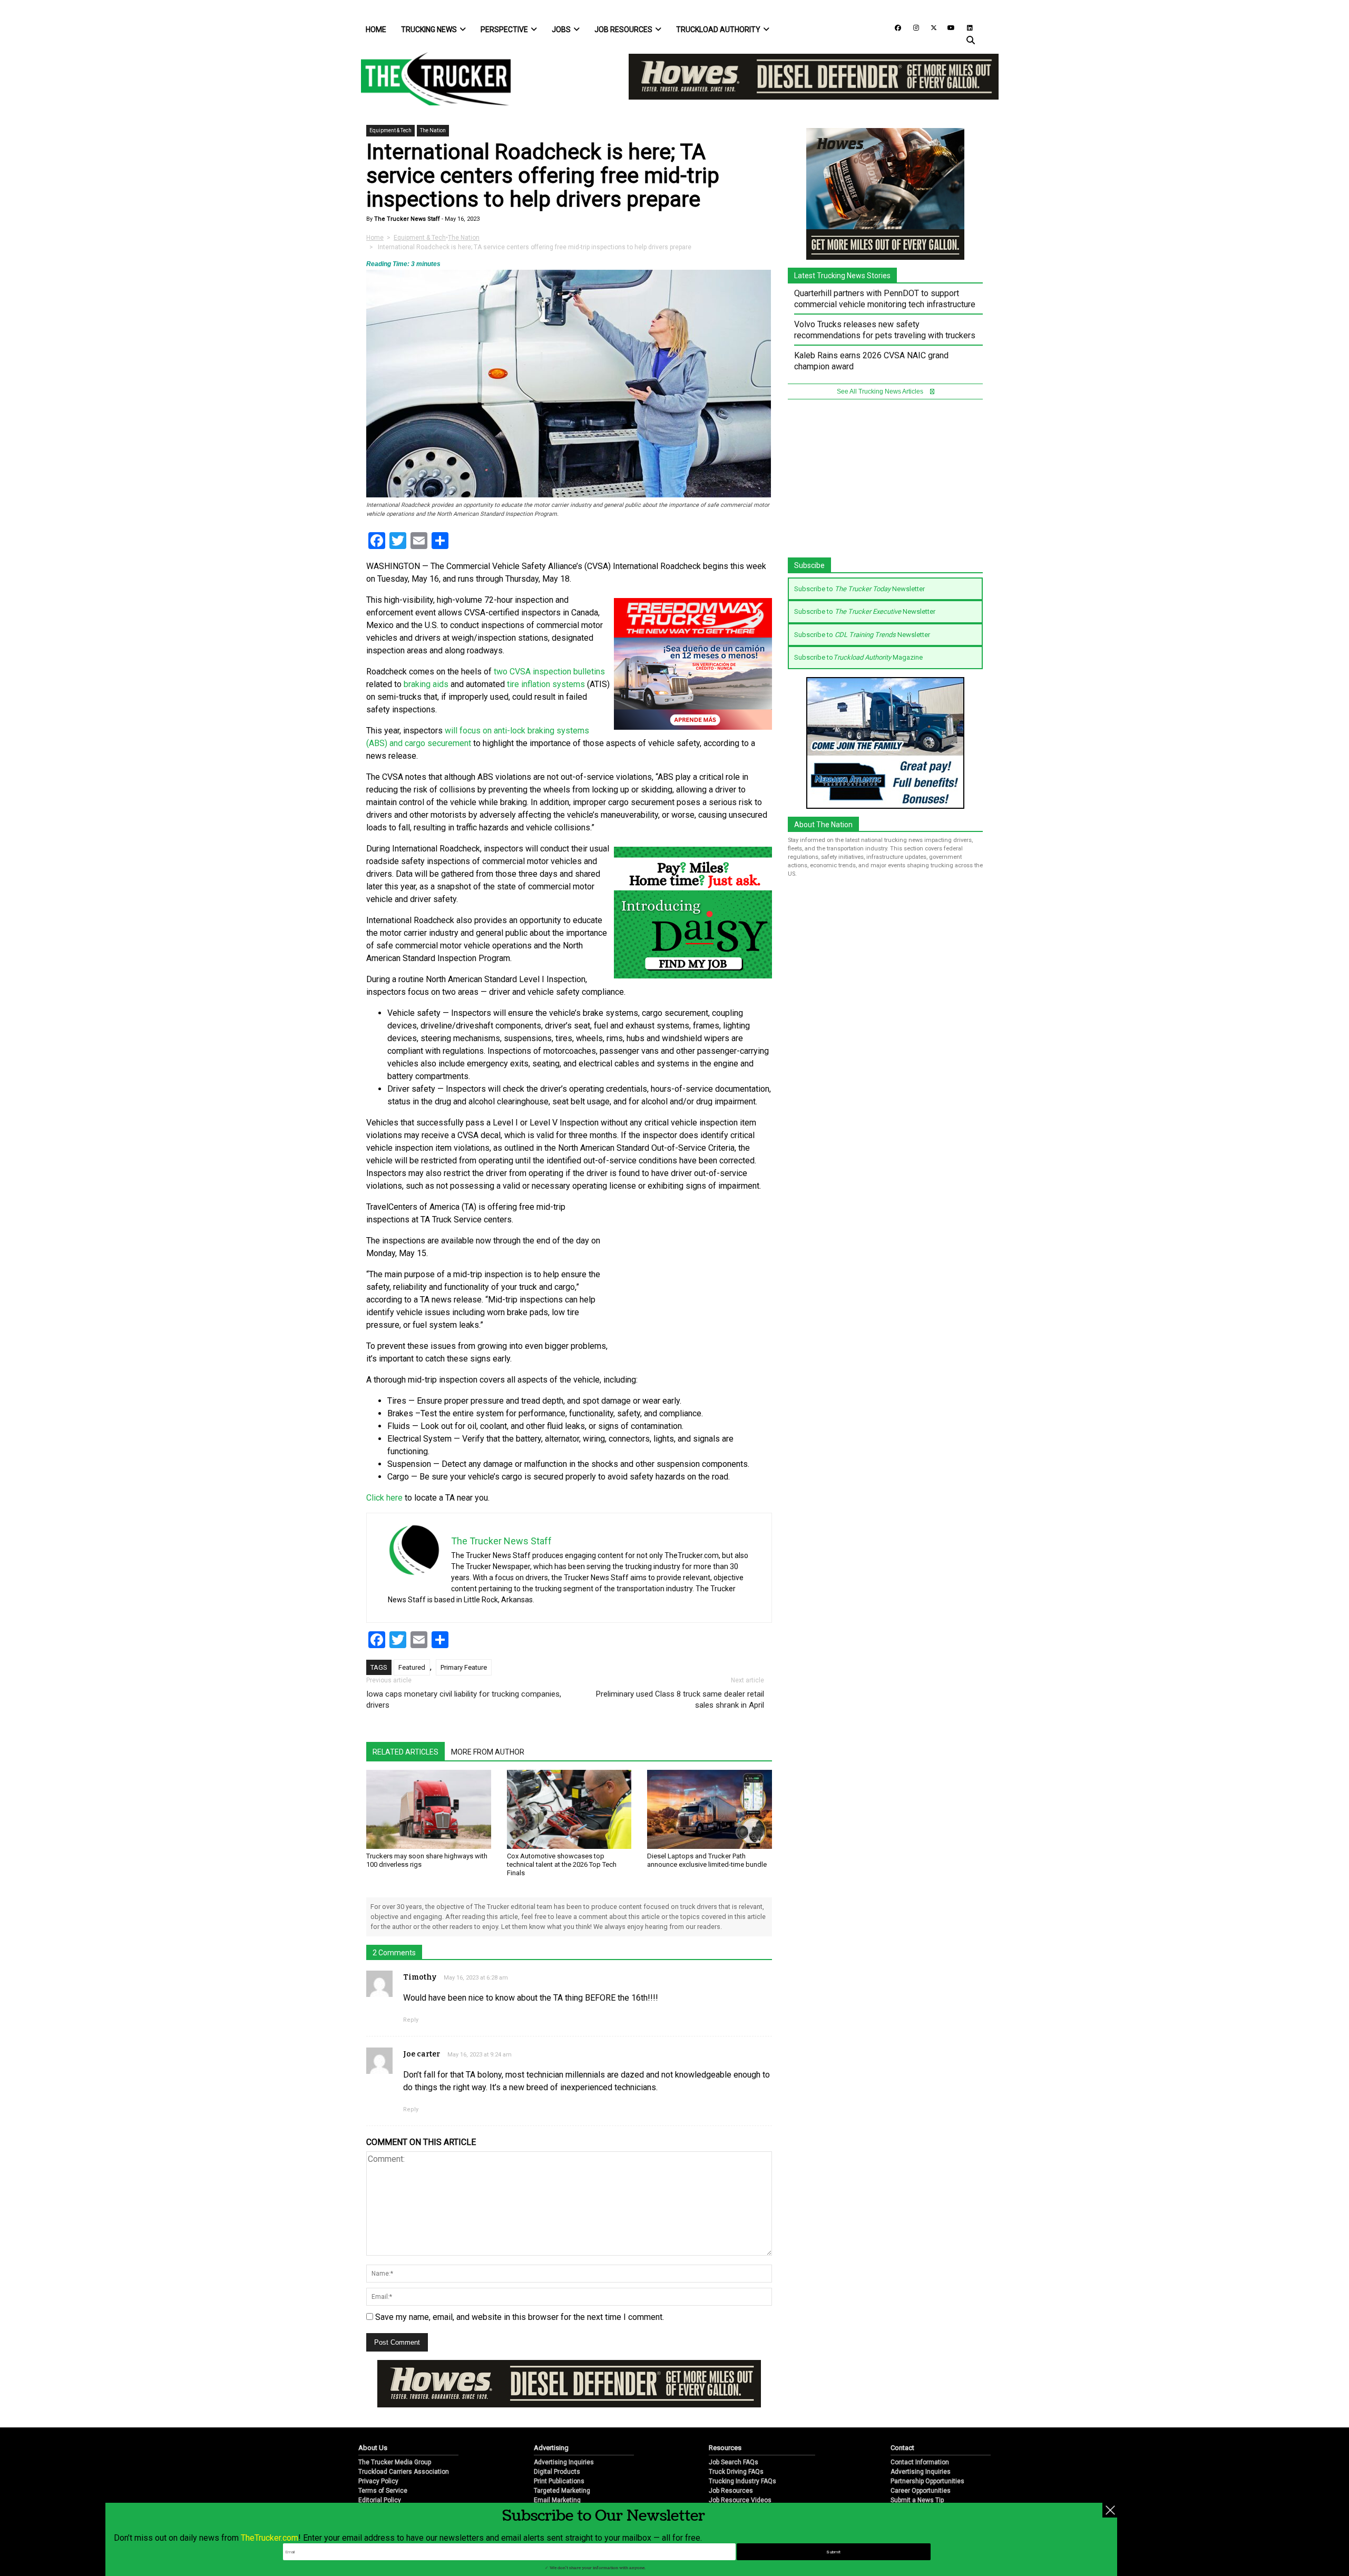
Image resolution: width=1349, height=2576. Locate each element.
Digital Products (557, 2472)
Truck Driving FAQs (736, 2472)
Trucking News (429, 30)
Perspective (504, 30)
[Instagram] (912, 27)
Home (376, 30)
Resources (725, 2448)
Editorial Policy (380, 2500)
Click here (384, 1498)
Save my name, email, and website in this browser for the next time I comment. (520, 2317)
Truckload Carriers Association (404, 2472)
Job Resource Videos (740, 2500)
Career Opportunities (921, 2491)
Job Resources (623, 30)
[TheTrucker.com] (431, 79)
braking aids (426, 684)
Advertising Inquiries (564, 2462)
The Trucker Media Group (395, 2462)
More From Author (488, 1752)
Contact (902, 2448)
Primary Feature (464, 1667)
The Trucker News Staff (406, 219)
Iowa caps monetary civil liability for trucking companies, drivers (464, 1700)
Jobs (561, 30)
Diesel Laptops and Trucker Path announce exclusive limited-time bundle (707, 1860)
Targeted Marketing (562, 2491)
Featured (412, 1667)
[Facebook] (894, 27)
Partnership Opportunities (927, 2481)
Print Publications (559, 2481)
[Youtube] (948, 27)
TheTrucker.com (270, 2538)
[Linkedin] (965, 27)
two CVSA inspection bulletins (548, 672)
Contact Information (920, 2462)
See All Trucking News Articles (881, 391)
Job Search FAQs (734, 2462)
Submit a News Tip (917, 2500)
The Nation (433, 130)
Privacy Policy (378, 2481)
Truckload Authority (718, 30)
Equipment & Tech (390, 130)
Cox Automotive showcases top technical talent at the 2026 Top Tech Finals (562, 1864)
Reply (411, 2020)
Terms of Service (383, 2491)
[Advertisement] (693, 1271)
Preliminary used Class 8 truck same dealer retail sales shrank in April (680, 1700)
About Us (373, 2448)
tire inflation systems (545, 684)
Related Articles (405, 1752)
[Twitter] (930, 27)
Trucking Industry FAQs (742, 2481)
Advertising (551, 2448)
